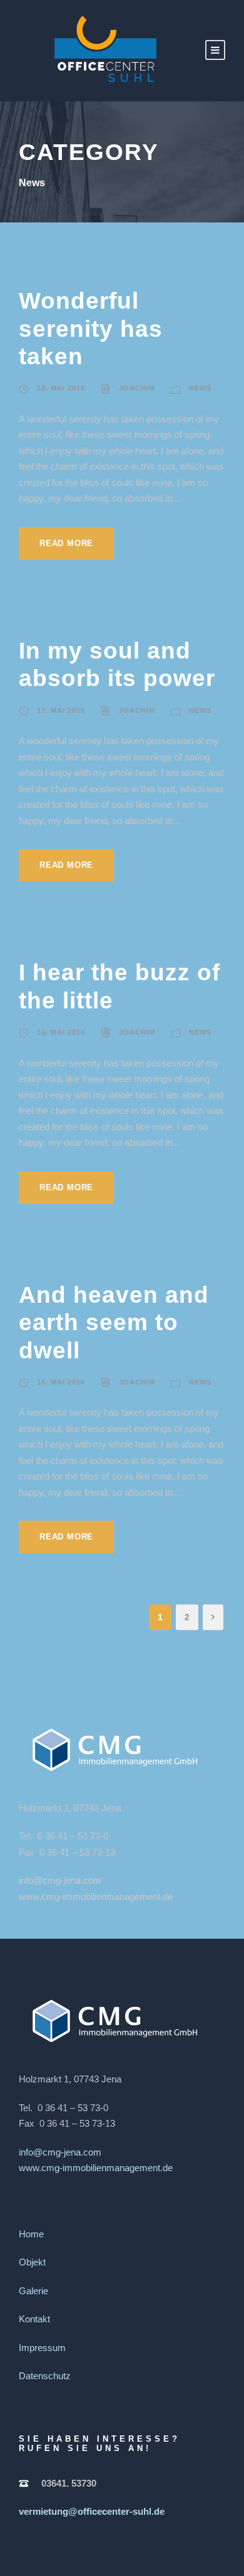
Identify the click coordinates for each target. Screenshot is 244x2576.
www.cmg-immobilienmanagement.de (96, 1897)
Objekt (32, 2262)
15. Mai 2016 (61, 1382)
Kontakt (34, 2319)
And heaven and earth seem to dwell (114, 1323)
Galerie (33, 2291)
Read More (66, 543)
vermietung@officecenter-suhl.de (92, 2511)
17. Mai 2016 (61, 710)
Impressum (42, 2348)
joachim (137, 388)
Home (31, 2234)
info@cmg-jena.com (60, 1880)
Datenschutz (45, 2376)
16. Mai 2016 (61, 1032)
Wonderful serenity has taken (91, 329)
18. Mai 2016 (61, 388)
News (200, 388)
